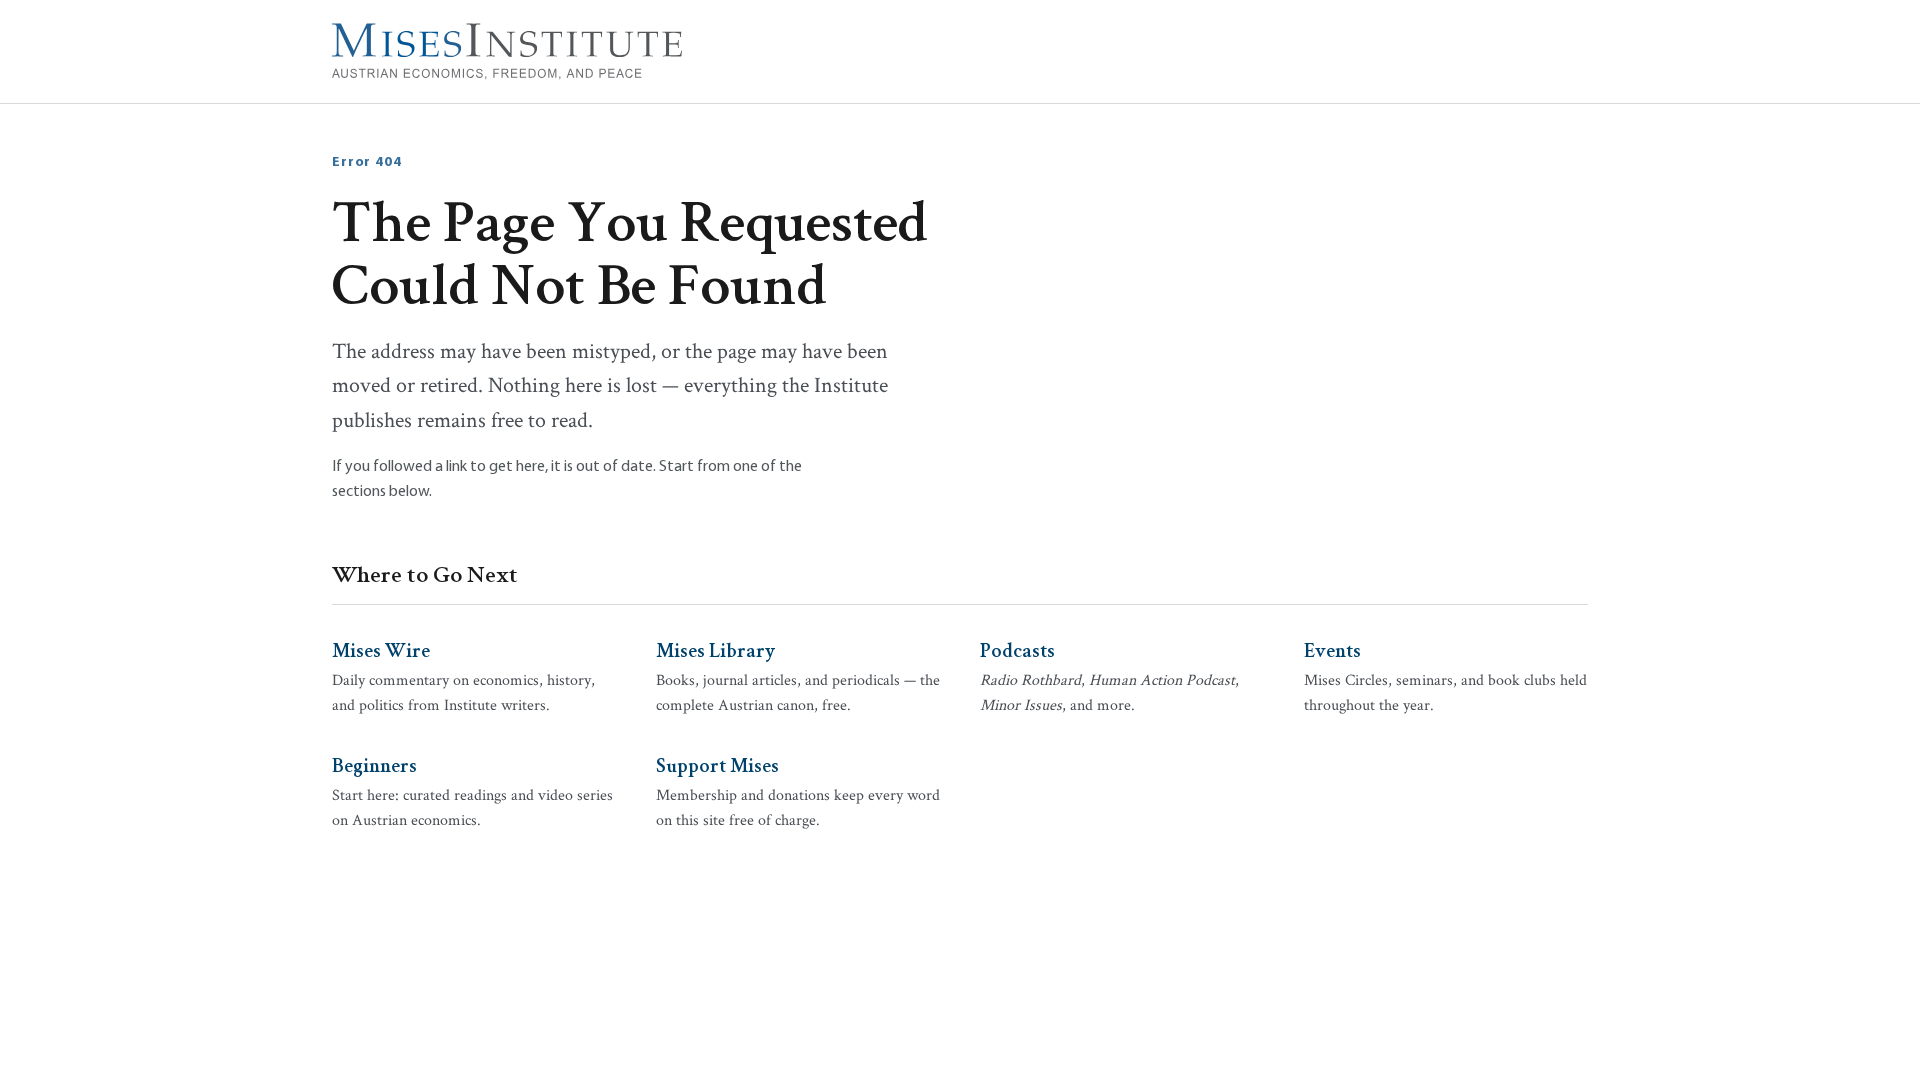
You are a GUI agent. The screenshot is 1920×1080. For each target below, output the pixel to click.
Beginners (374, 764)
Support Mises (717, 764)
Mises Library (715, 649)
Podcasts (1017, 649)
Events (1332, 649)
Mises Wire (381, 649)
